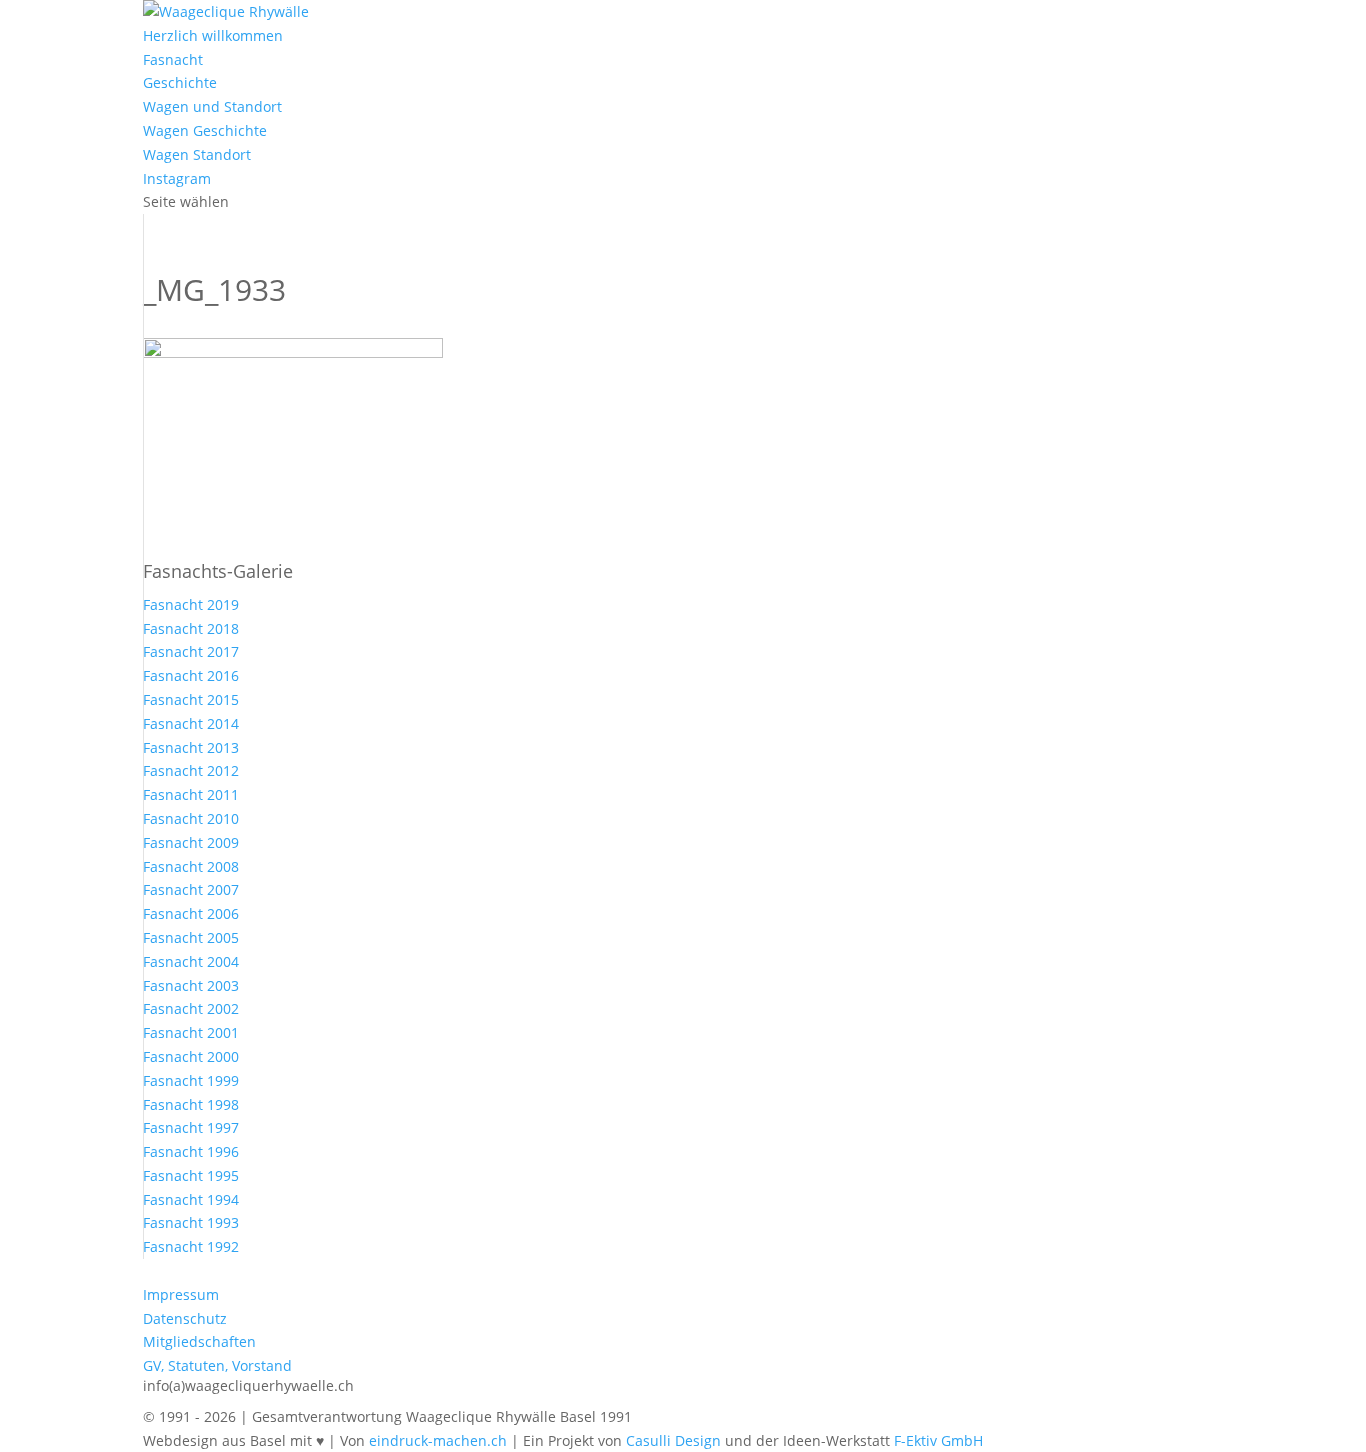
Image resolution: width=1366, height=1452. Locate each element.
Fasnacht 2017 (191, 651)
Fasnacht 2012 (191, 770)
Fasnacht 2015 (191, 699)
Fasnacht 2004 (191, 961)
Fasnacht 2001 (191, 1032)
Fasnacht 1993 (191, 1222)
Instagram (177, 178)
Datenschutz (185, 1318)
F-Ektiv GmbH (938, 1440)
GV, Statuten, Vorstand (217, 1365)
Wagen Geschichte (205, 130)
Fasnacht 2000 (191, 1056)
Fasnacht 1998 (191, 1104)
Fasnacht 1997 (191, 1127)
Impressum (181, 1294)
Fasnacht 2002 (191, 1008)
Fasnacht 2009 (191, 842)
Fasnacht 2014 (191, 723)
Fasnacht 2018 (191, 628)
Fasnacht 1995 (191, 1175)
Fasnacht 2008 (191, 866)
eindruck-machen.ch (438, 1440)
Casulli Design (673, 1440)
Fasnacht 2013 (191, 747)
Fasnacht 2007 (191, 889)
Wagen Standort (197, 154)
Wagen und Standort (212, 106)
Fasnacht (173, 59)
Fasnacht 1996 (191, 1151)
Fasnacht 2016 (191, 675)
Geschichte (180, 82)
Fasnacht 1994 (191, 1199)
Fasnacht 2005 (191, 937)
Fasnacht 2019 (191, 604)
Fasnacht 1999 (191, 1080)
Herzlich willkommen (213, 35)
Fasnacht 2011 (191, 794)
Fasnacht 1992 (191, 1246)
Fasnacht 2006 (191, 913)
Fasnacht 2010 (191, 818)
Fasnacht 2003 (191, 985)
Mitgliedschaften (199, 1341)
